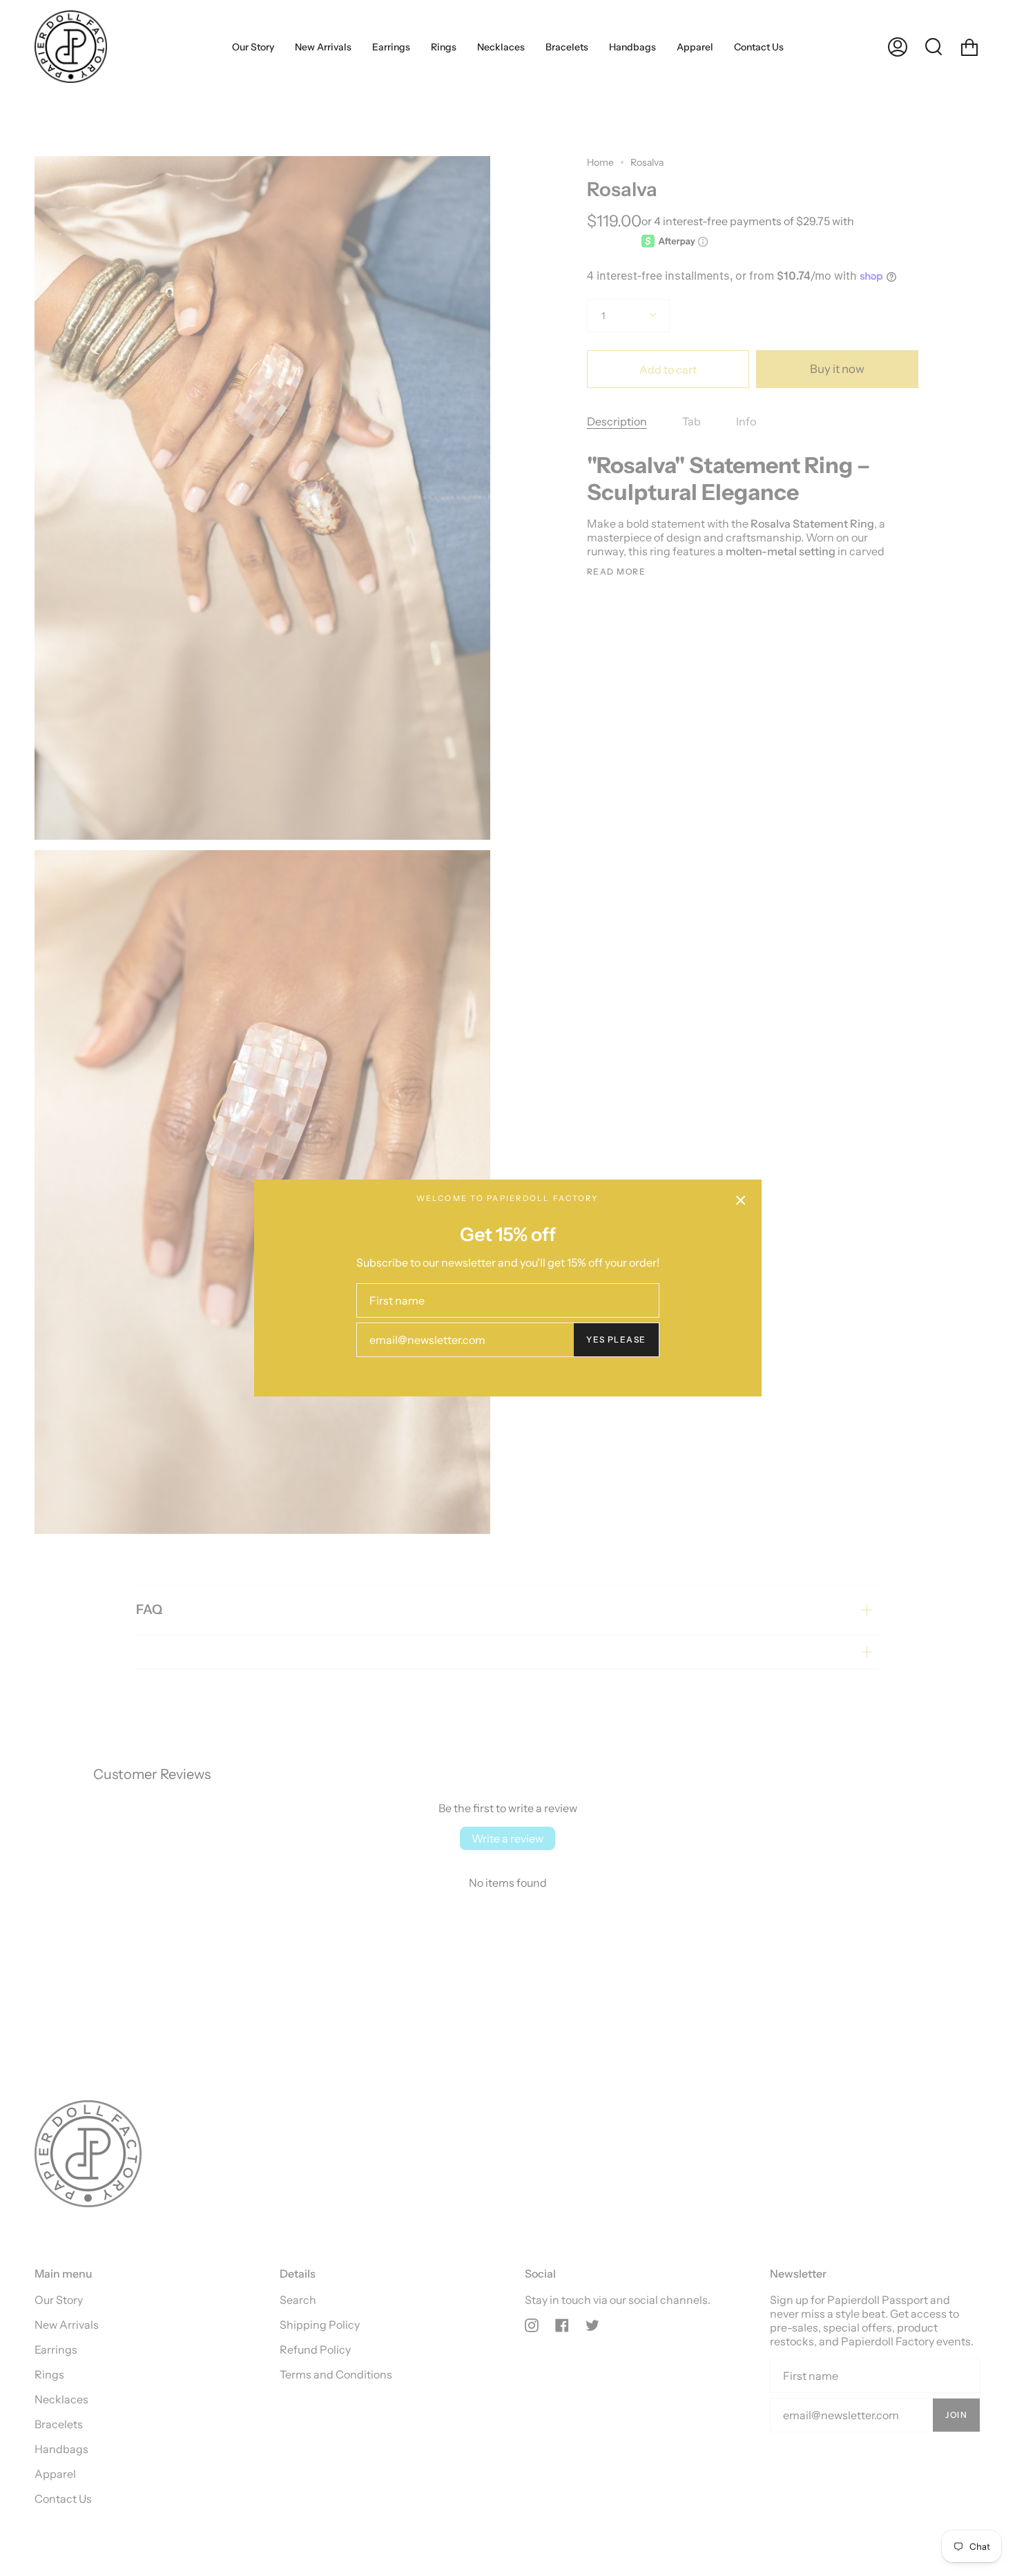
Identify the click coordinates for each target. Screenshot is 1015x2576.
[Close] (741, 1200)
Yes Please (616, 1339)
